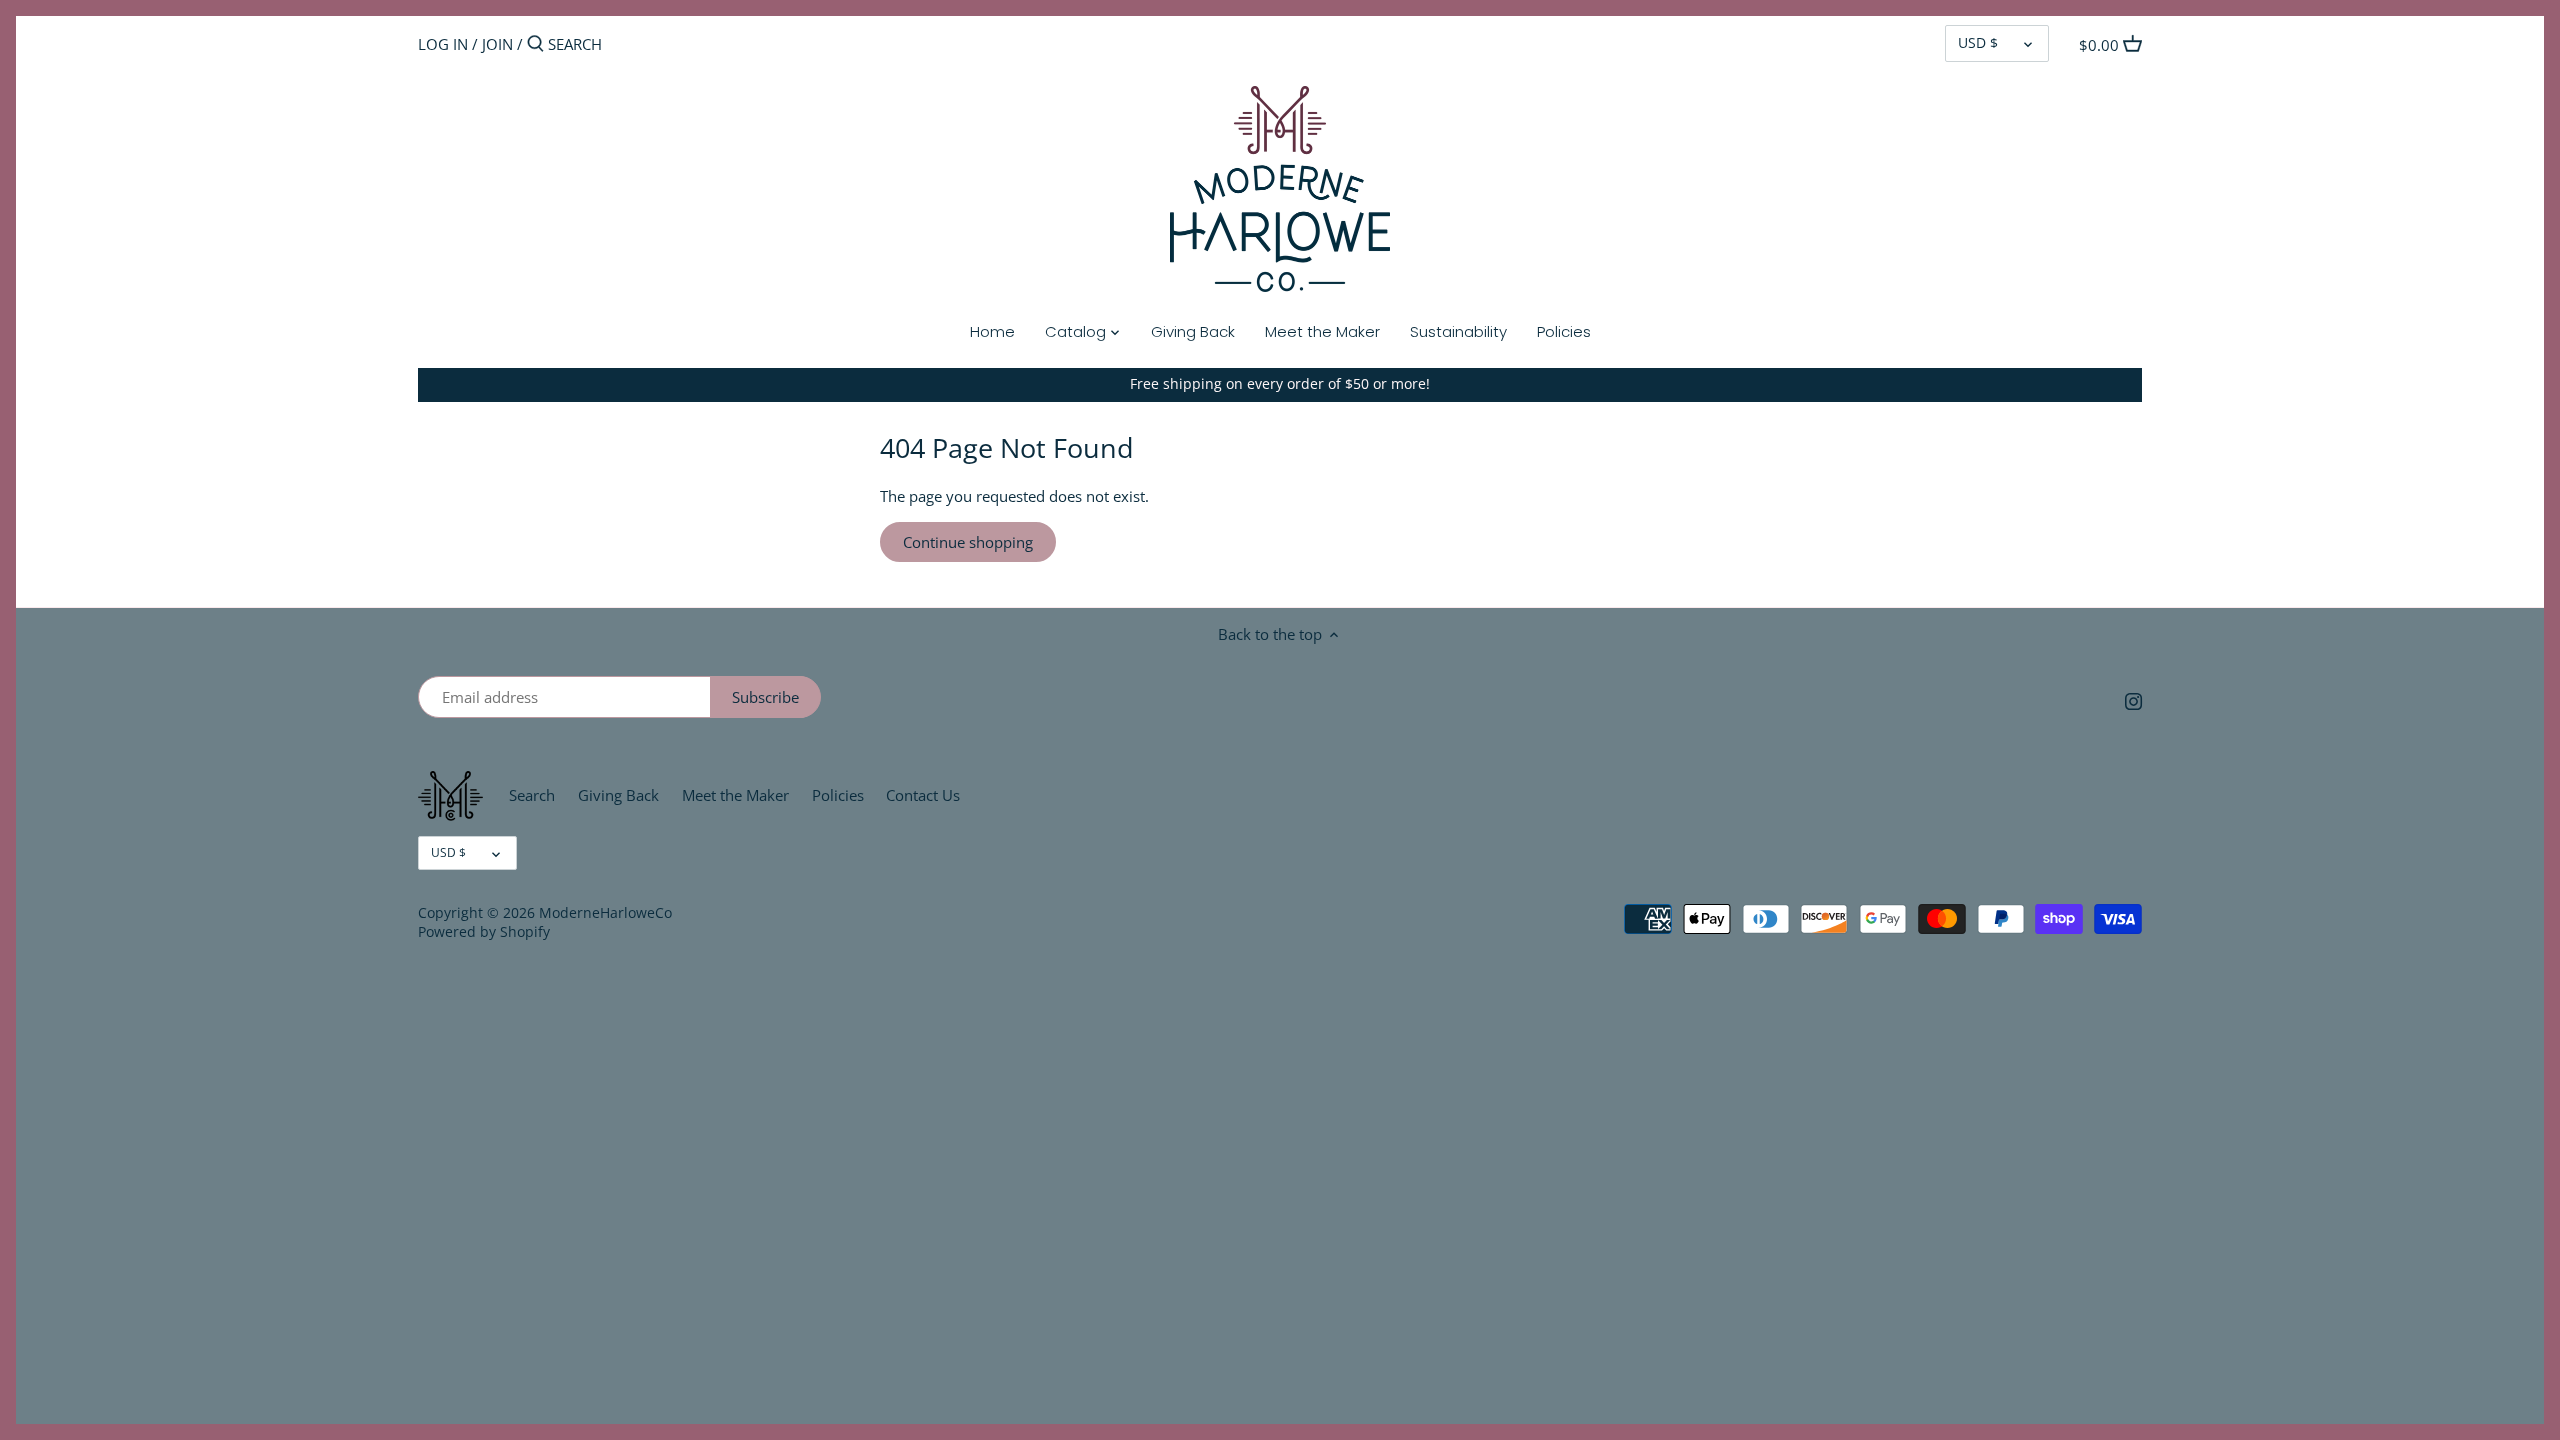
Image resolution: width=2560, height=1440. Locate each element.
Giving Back (618, 795)
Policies (838, 795)
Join (497, 44)
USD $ (1978, 43)
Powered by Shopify (484, 932)
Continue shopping (968, 542)
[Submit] (535, 44)
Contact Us (923, 795)
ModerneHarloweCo (605, 913)
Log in (443, 44)
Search (532, 795)
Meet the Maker (735, 795)
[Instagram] (2133, 700)
